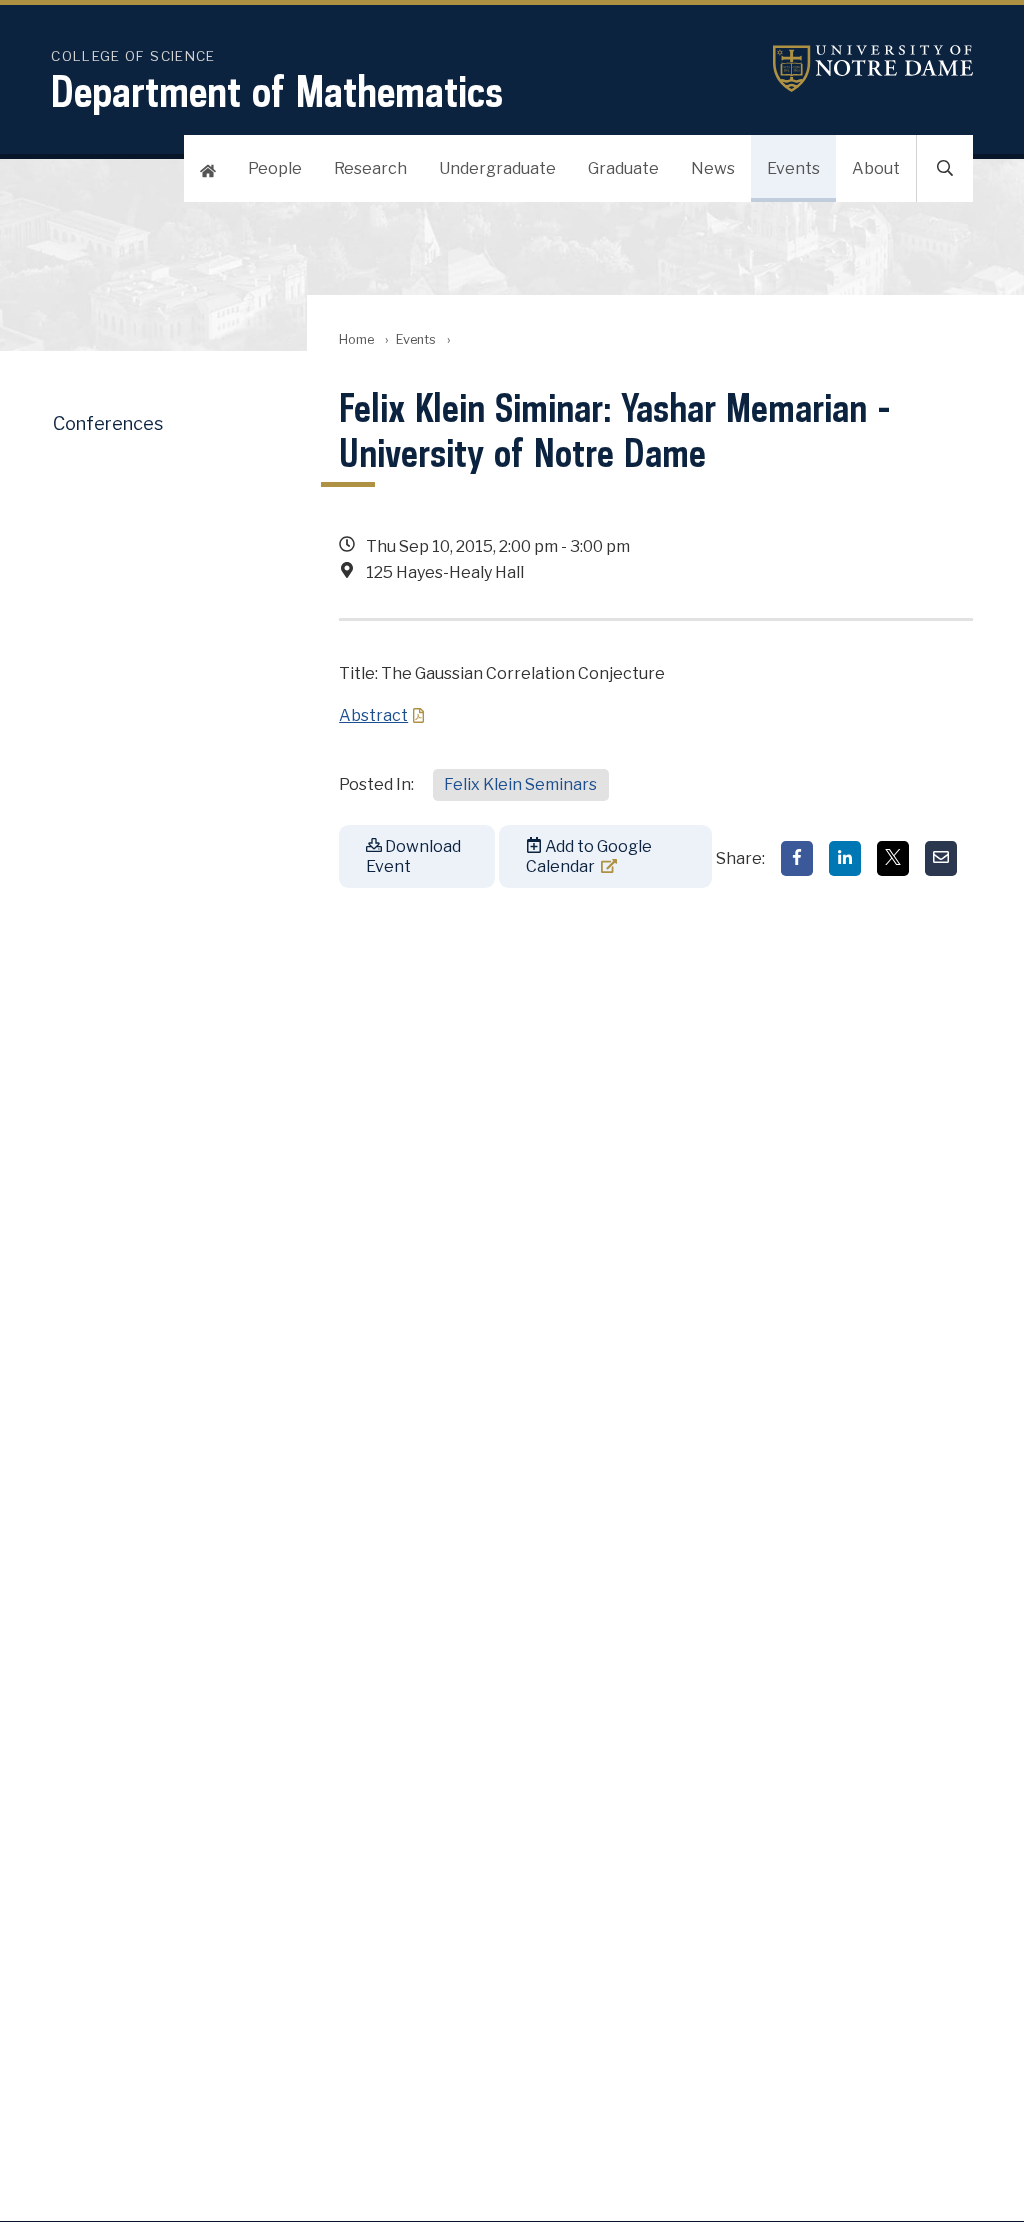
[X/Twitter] (893, 858)
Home (356, 339)
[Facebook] (797, 858)
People (275, 168)
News (713, 168)
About (876, 168)
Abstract (373, 715)
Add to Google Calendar (589, 856)
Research (370, 168)
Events (793, 168)
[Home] (208, 168)
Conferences (108, 423)
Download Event (413, 856)
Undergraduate (497, 168)
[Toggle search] (945, 168)
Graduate (623, 168)
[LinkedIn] (845, 858)
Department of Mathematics (277, 91)
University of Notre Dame (873, 68)
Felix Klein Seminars (520, 784)
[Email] (941, 858)
